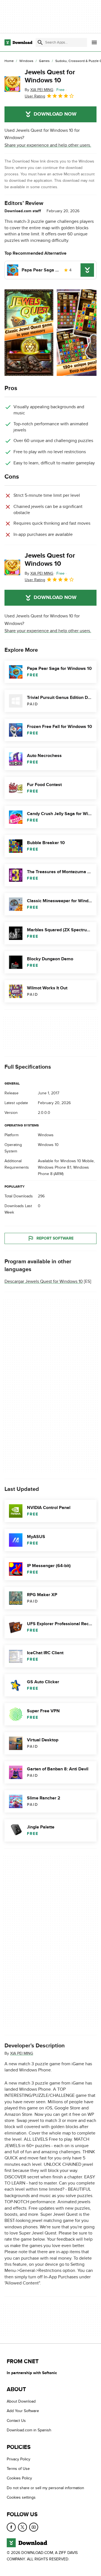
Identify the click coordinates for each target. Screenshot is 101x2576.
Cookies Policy (19, 2478)
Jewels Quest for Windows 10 (50, 76)
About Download (21, 2401)
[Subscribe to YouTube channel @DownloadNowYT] (34, 2527)
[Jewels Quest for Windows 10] (12, 84)
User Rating (35, 96)
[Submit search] (40, 42)
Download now (55, 114)
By (39, 90)
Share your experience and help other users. (48, 145)
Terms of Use (18, 2469)
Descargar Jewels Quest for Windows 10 (44, 1281)
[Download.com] (18, 42)
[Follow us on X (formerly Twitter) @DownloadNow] (22, 2527)
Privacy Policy (19, 2459)
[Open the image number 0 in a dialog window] (29, 333)
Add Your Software (23, 2411)
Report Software (55, 1238)
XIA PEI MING (22, 2053)
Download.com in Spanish (29, 2430)
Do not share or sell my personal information (45, 2488)
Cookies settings (21, 2497)
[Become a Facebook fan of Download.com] (11, 2527)
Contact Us (16, 2421)
